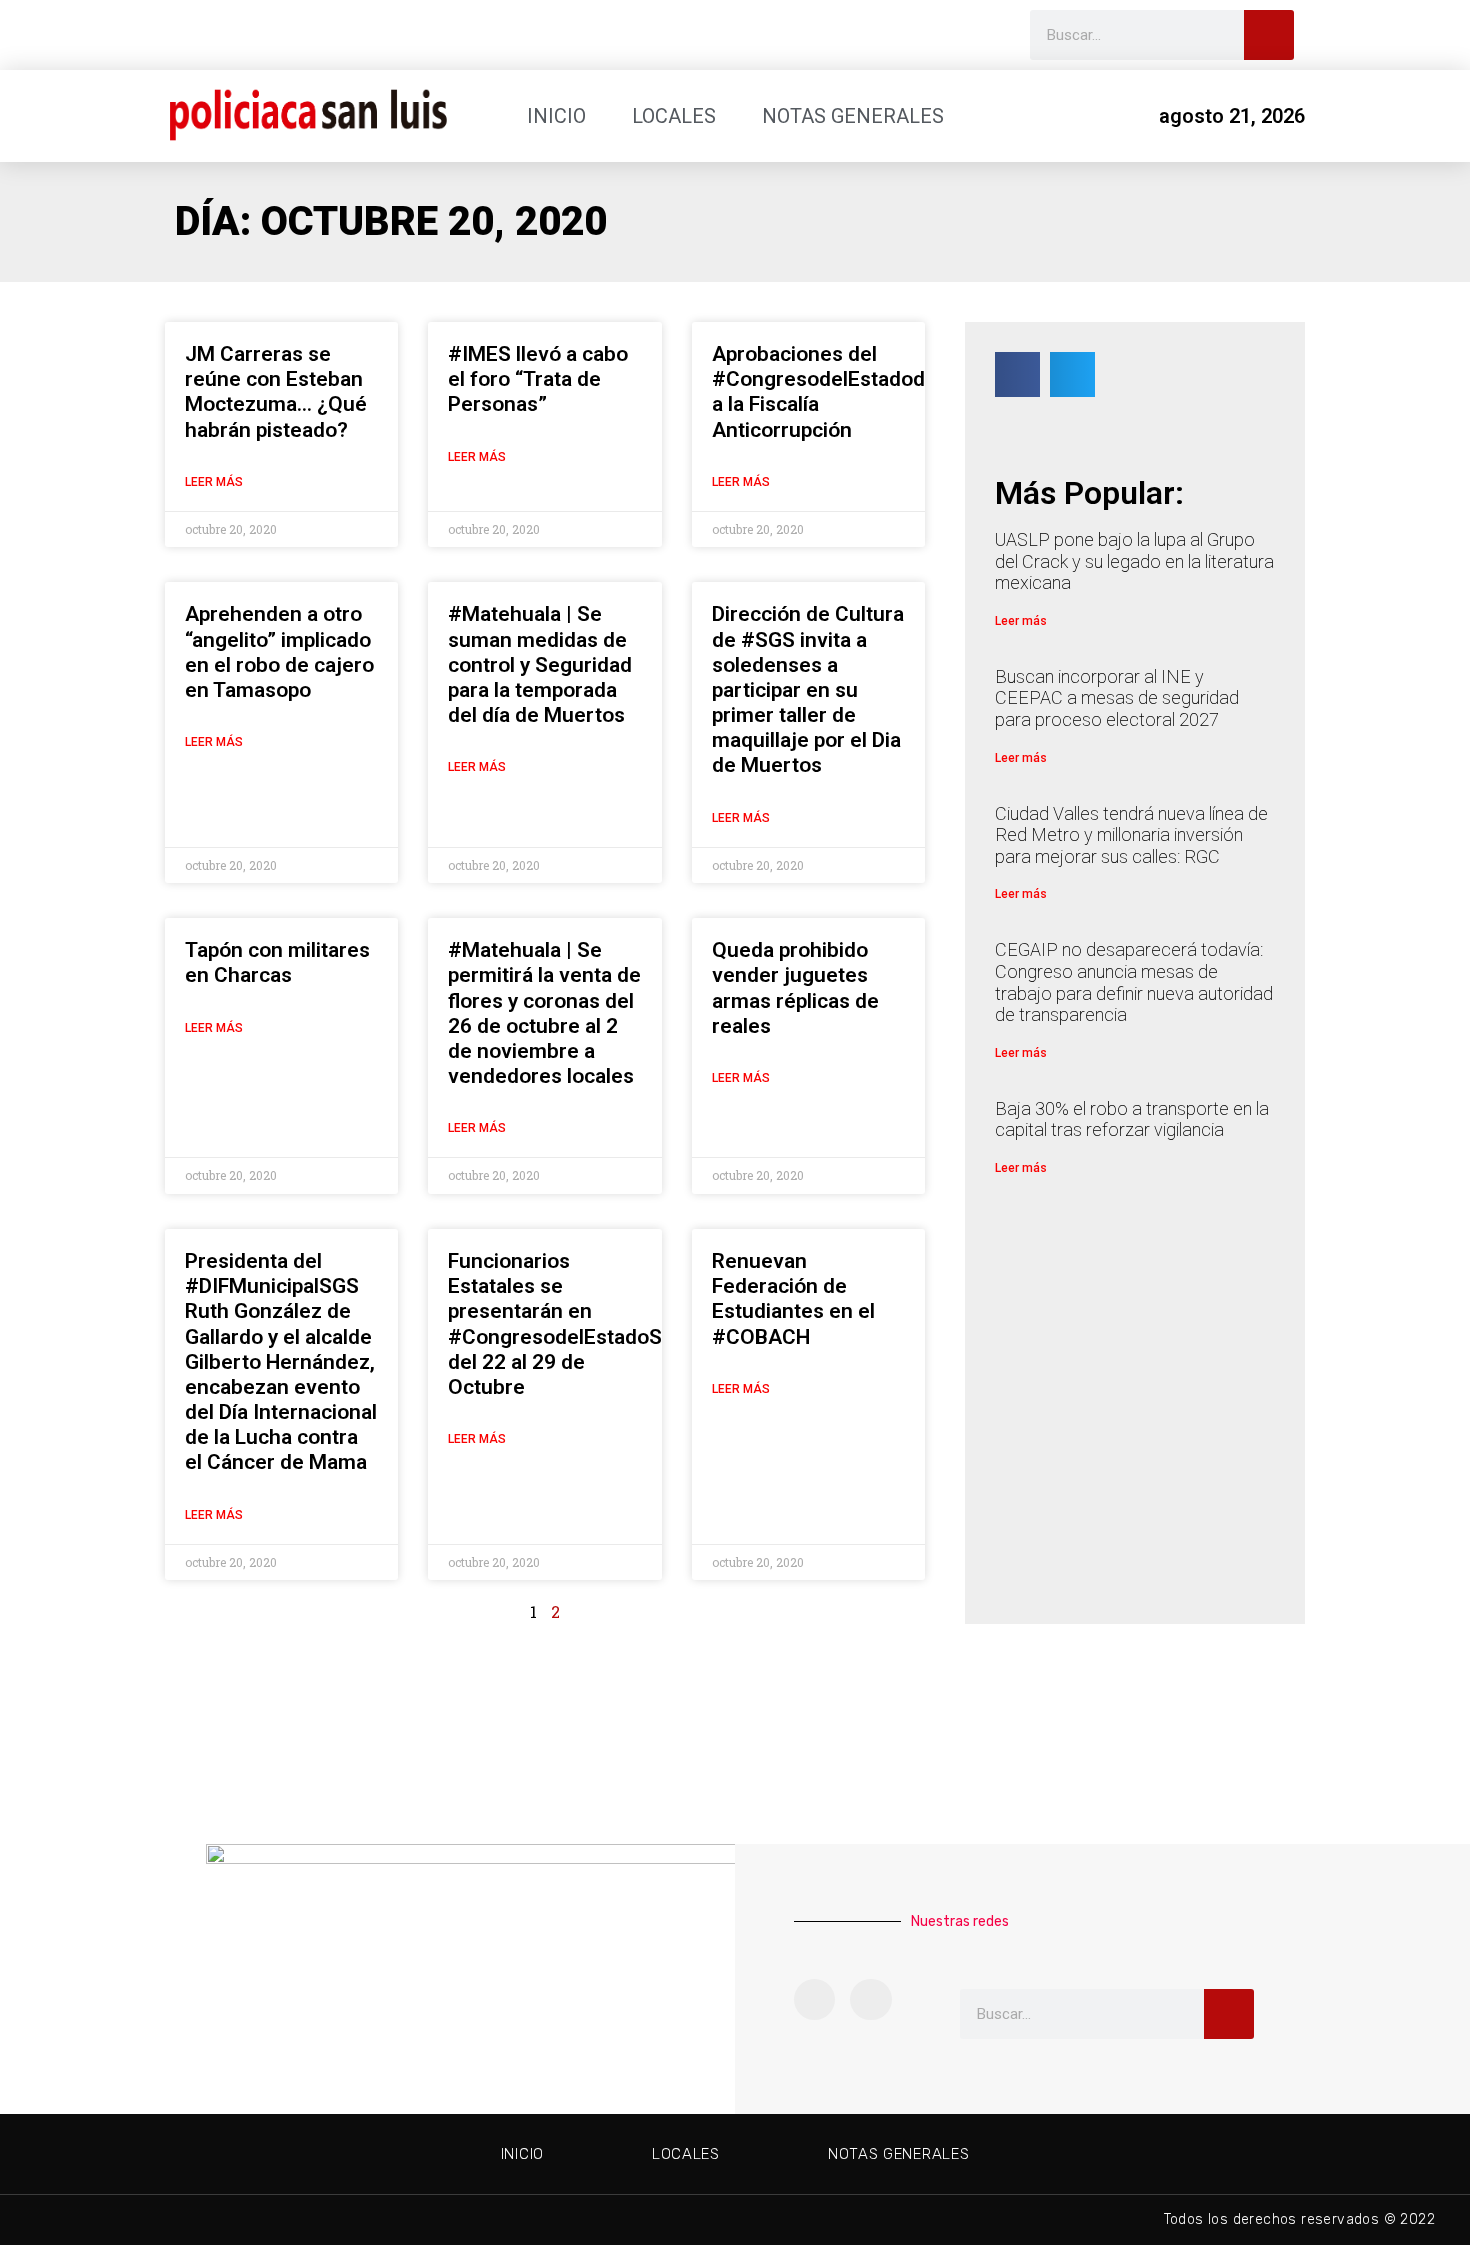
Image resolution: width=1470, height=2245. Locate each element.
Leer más (214, 482)
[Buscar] (1269, 35)
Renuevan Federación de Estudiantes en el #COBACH (793, 1299)
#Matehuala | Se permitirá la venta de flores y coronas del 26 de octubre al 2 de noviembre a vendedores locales (544, 1013)
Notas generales (853, 116)
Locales (674, 116)
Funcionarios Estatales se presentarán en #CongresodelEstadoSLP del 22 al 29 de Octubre (567, 1324)
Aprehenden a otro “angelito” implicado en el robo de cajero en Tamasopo (279, 652)
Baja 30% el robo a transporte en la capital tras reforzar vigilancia (1132, 1119)
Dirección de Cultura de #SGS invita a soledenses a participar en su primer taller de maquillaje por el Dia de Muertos (808, 689)
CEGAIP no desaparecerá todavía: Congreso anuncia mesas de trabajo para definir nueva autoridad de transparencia (1134, 982)
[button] (1017, 374)
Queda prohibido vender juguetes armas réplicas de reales (795, 988)
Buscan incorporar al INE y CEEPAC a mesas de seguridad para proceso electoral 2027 (1117, 698)
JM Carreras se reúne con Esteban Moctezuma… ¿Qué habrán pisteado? (276, 392)
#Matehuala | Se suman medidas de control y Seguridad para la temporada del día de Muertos (540, 664)
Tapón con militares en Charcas (277, 962)
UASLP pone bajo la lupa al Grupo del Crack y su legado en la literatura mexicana (1134, 561)
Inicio (556, 116)
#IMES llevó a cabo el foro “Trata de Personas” (538, 379)
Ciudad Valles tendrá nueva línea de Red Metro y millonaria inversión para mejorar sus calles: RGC (1131, 835)
